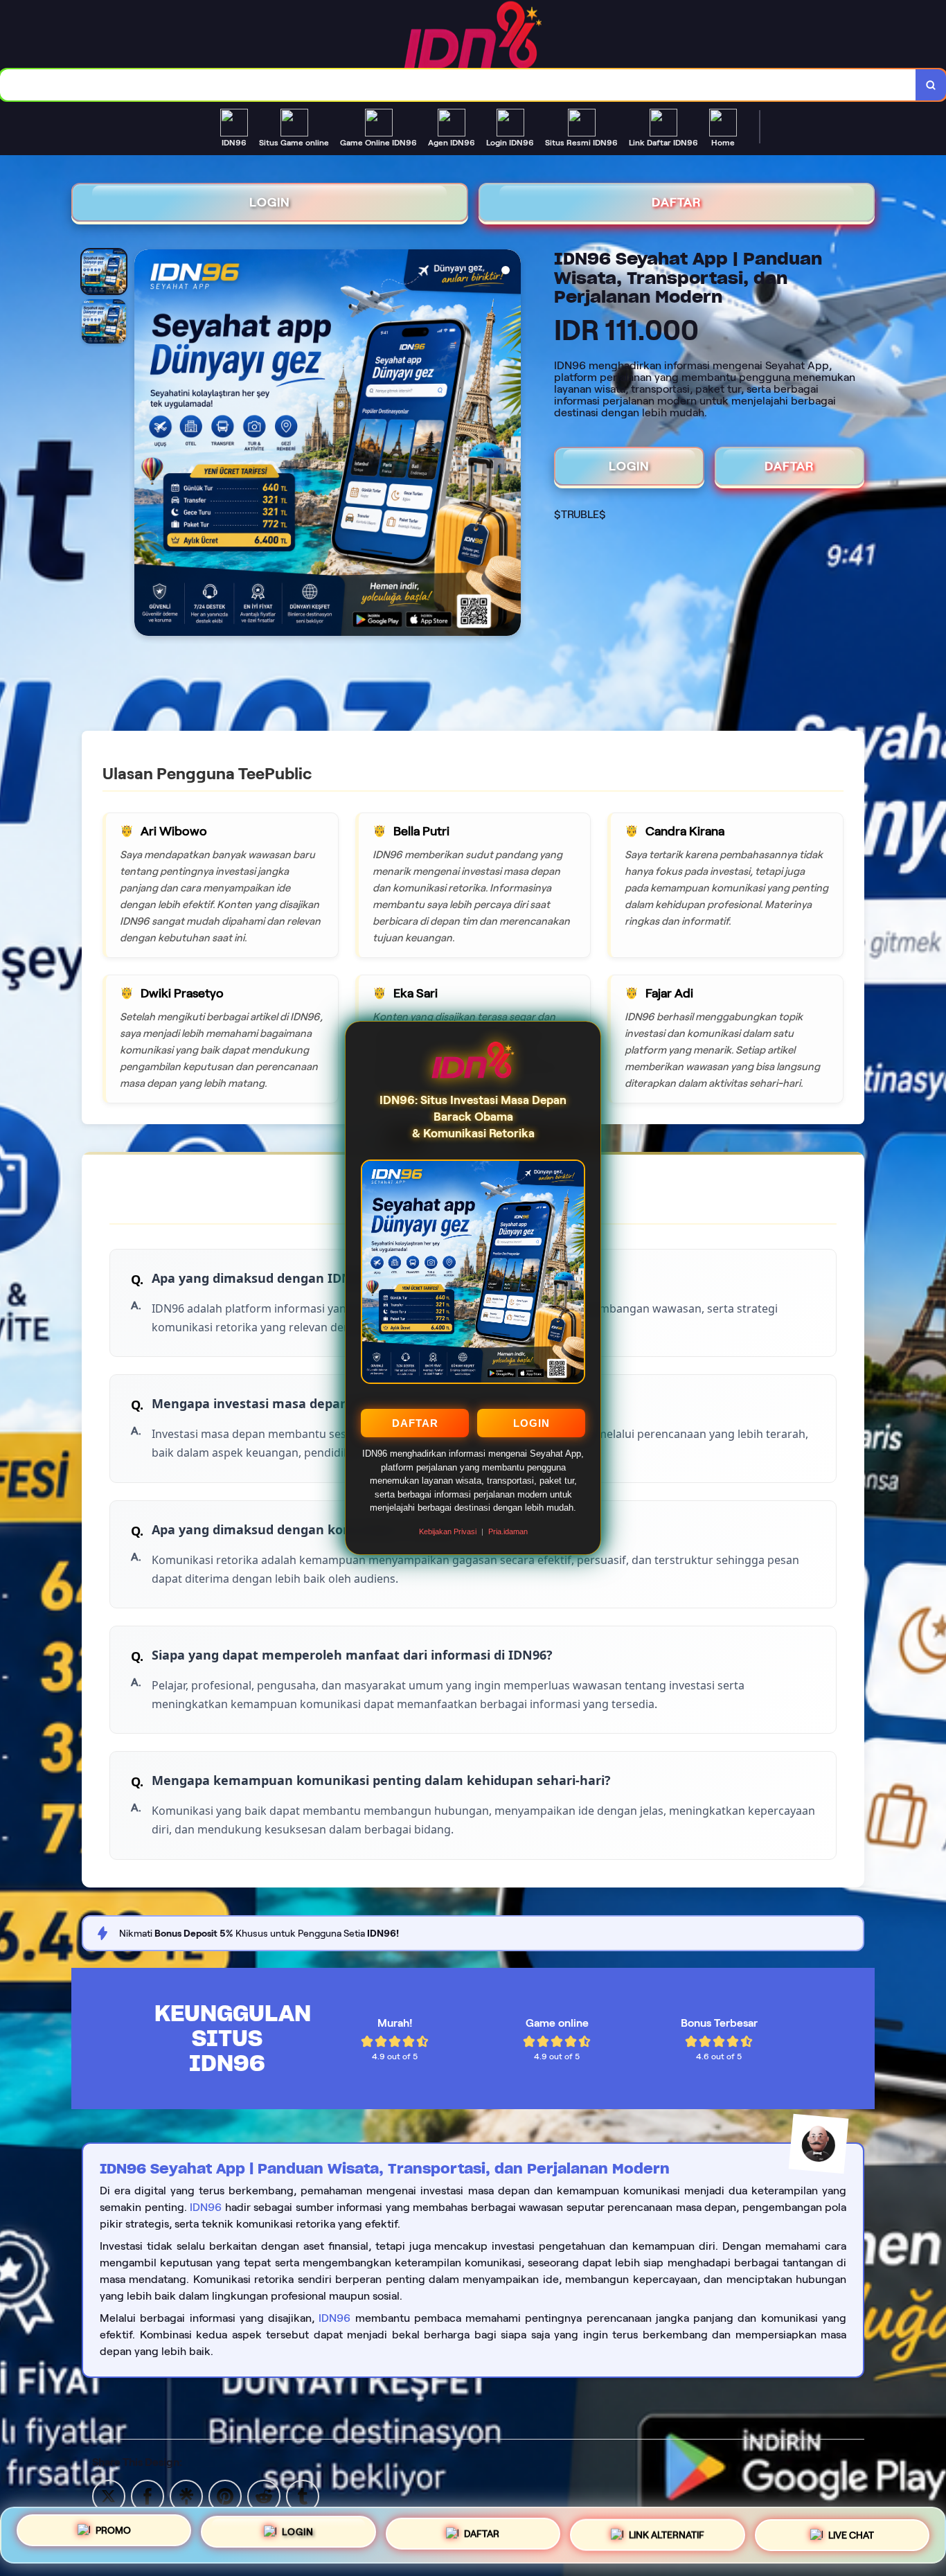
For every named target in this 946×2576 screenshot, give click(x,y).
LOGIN (532, 1423)
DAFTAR (415, 1423)
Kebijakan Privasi (448, 1531)
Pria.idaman (508, 1531)
